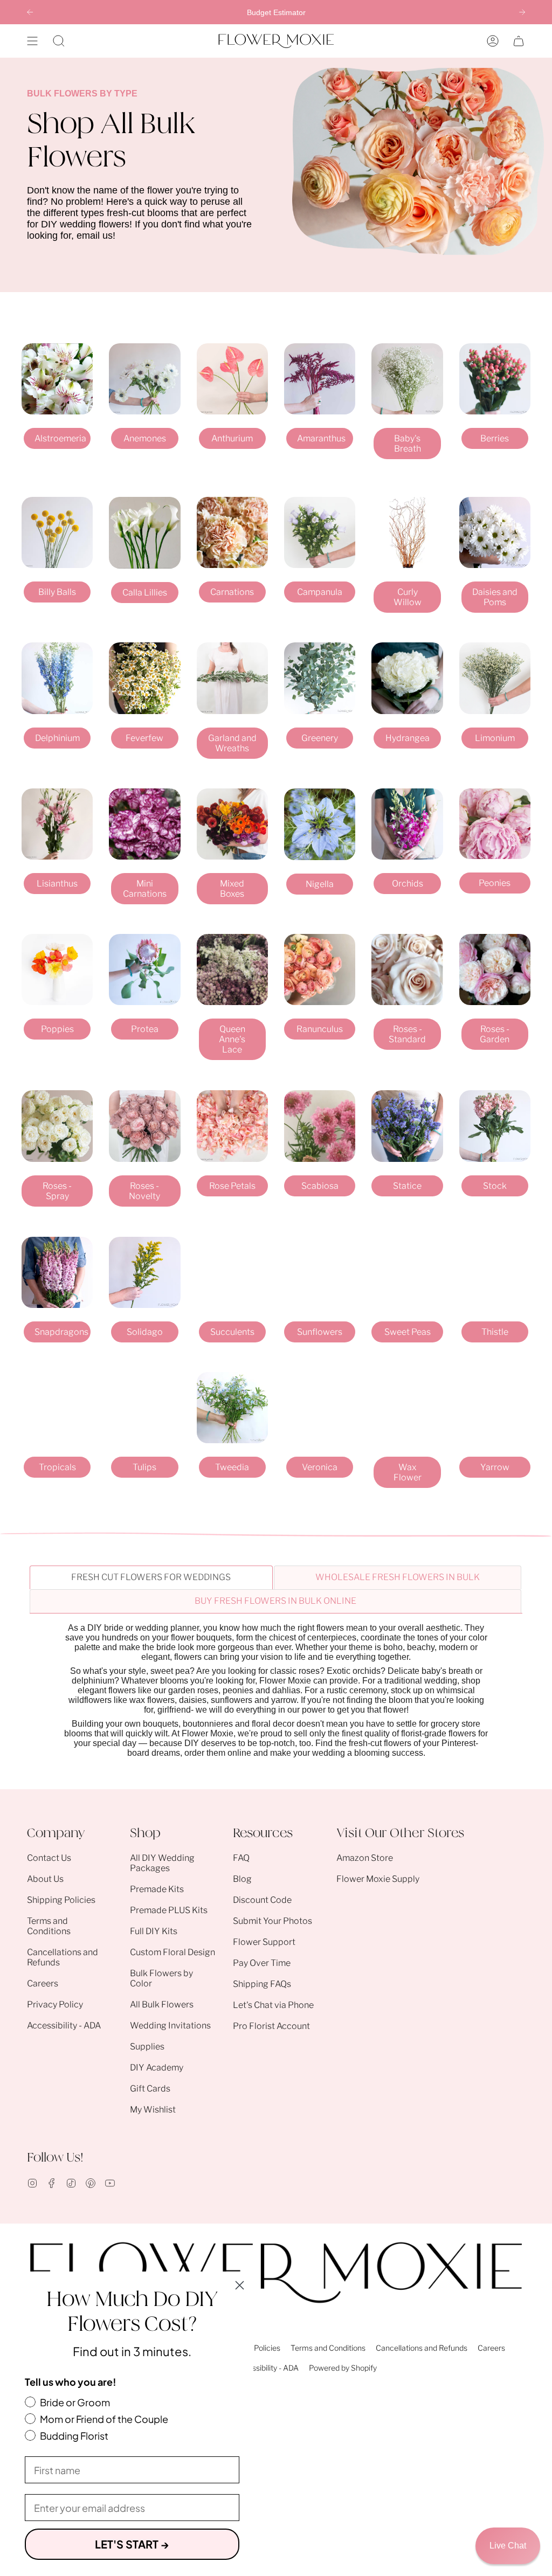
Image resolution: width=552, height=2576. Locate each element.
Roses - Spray (57, 1191)
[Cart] (519, 41)
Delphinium (57, 738)
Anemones (145, 438)
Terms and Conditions (49, 1926)
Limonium (495, 738)
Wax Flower (408, 1472)
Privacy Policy (55, 2004)
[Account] (493, 41)
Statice (407, 1186)
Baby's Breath (408, 444)
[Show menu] (32, 41)
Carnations (232, 592)
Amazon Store (365, 1858)
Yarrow (495, 1467)
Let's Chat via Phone (273, 2005)
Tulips (144, 1467)
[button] (59, 41)
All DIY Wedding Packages (162, 1863)
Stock (495, 1186)
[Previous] (30, 12)
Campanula (320, 592)
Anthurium (232, 438)
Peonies (495, 883)
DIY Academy (157, 2068)
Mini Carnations (145, 889)
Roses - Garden (495, 1034)
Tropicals (57, 1467)
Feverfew (144, 738)
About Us (45, 1879)
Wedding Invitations (170, 2026)
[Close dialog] (240, 2285)
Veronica (320, 1467)
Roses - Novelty (144, 1191)
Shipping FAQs (262, 1984)
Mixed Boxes (232, 889)
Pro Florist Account (271, 2026)
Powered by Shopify (343, 2368)
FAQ (241, 1858)
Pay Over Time (262, 1963)
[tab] (151, 1577)
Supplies (147, 2047)
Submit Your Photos (272, 1921)
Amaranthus (321, 438)
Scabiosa (320, 1186)
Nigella (320, 884)
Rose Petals (232, 1186)
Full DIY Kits (154, 1931)
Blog (242, 1879)
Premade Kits (157, 1889)
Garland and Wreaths (232, 743)
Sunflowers (320, 1332)
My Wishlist (153, 2110)
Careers (43, 1983)
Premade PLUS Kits (169, 1910)
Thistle (495, 1332)
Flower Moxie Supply (378, 1879)
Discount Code (262, 1900)
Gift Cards (150, 2089)
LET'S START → (132, 2544)
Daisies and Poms (495, 597)
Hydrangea (408, 738)
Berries (495, 438)
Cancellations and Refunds (422, 2348)
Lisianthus (57, 884)
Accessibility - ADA (64, 2026)
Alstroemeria (60, 438)
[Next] (522, 12)
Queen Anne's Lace (232, 1039)
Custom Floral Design (172, 1952)
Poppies (57, 1029)
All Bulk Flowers (162, 2004)
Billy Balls (57, 592)
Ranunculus (320, 1029)
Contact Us (49, 1858)
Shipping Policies (61, 1900)
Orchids (408, 884)
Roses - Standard (407, 1034)
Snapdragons (61, 1332)
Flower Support (264, 1942)
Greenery (320, 738)
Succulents (232, 1332)
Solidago (145, 1332)
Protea (145, 1029)
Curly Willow (408, 597)
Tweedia (232, 1467)
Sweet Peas (408, 1332)
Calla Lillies (145, 593)
